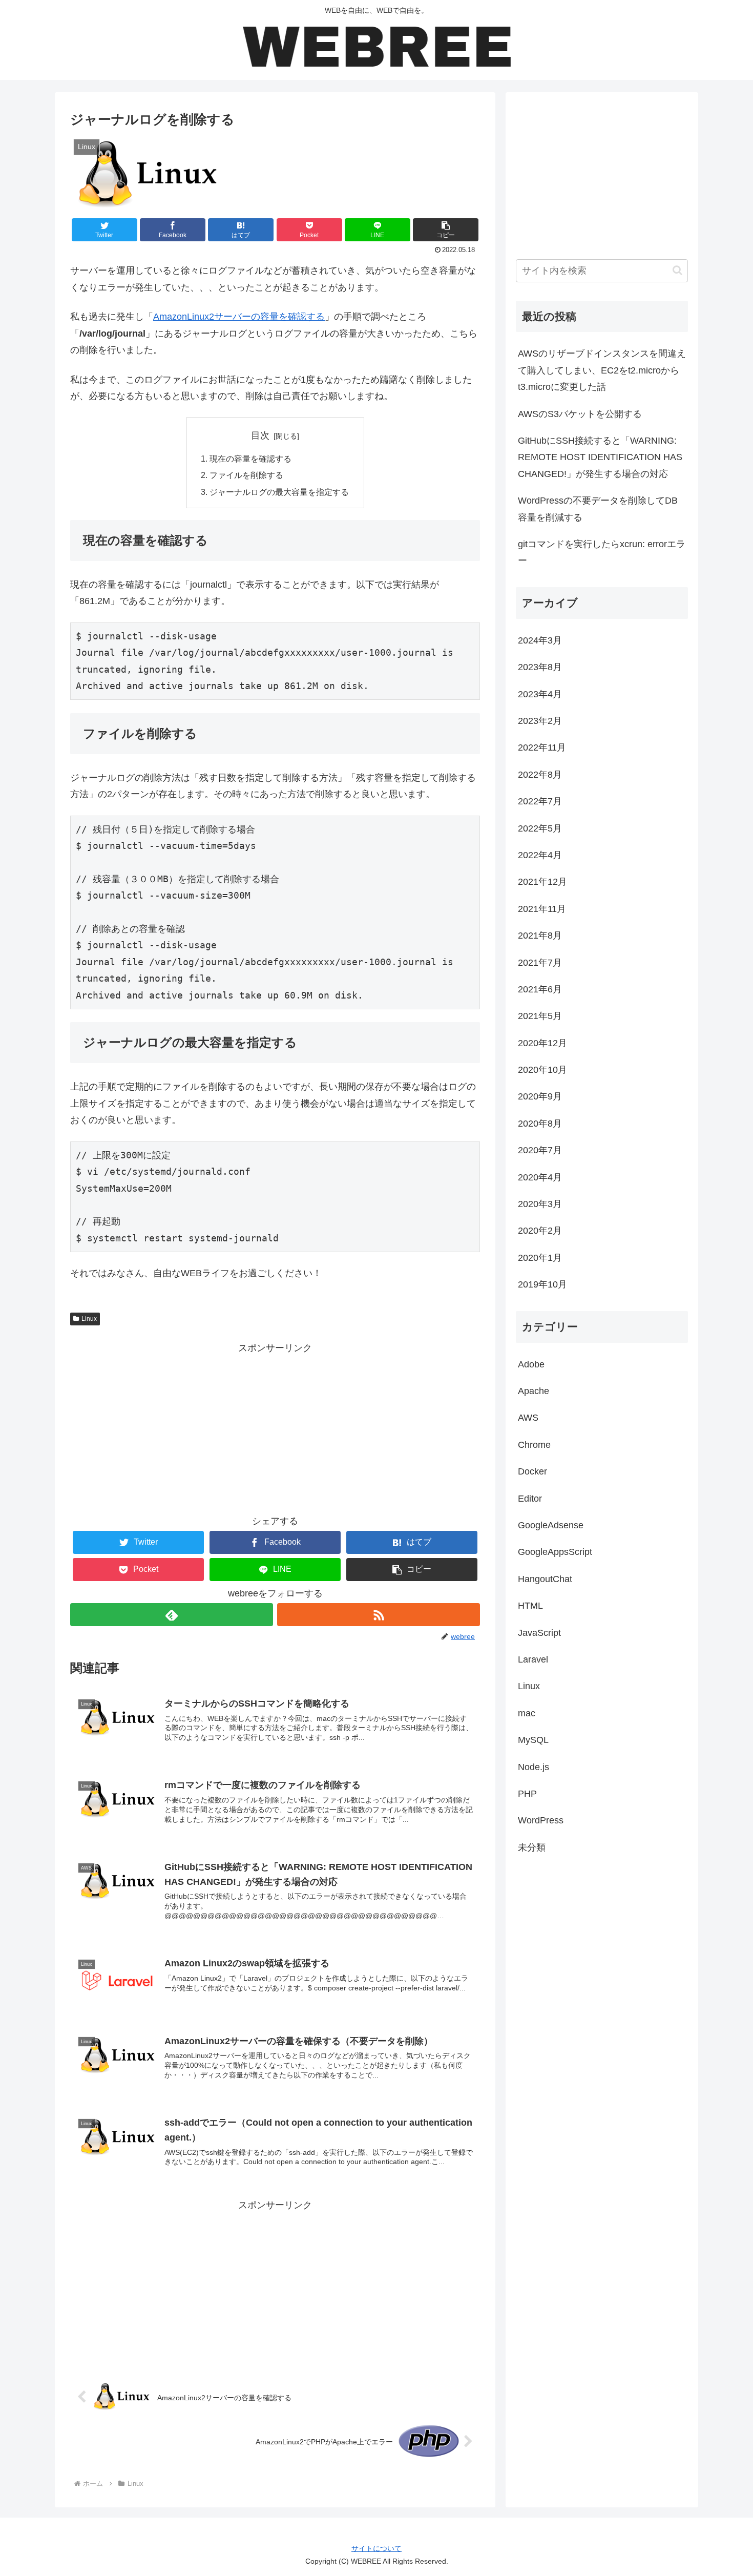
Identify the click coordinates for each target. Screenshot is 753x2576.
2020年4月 (540, 1177)
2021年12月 (542, 882)
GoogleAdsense (551, 1525)
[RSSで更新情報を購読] (379, 1615)
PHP (527, 1794)
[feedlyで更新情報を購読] (172, 1615)
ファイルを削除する (246, 475)
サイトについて (376, 2548)
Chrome (534, 1445)
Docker (532, 1471)
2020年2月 (540, 1231)
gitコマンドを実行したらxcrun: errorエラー (602, 552)
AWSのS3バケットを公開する (580, 414)
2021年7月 (540, 963)
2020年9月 (540, 1096)
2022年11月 (542, 747)
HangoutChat (545, 1579)
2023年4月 (540, 694)
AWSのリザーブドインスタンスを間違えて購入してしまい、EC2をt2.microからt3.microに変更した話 (602, 370)
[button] (446, 230)
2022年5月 (540, 828)
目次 (260, 435)
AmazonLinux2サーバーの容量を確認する (239, 317)
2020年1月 (540, 1258)
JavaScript (539, 1633)
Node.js (534, 1767)
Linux (89, 1319)
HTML (530, 1606)
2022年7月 (540, 801)
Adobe (531, 1364)
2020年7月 (540, 1150)
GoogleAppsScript (555, 1552)
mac (527, 1713)
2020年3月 (540, 1204)
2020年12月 (542, 1043)
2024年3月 (540, 640)
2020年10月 (542, 1070)
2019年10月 (542, 1284)
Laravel (533, 1659)
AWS (528, 1418)
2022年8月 (540, 775)
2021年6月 (540, 989)
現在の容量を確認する (250, 459)
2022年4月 (540, 855)
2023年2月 (540, 721)
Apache (534, 1391)
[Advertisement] (275, 1428)
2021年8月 (540, 936)
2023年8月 (540, 667)
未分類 (532, 1847)
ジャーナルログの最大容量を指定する (279, 492)
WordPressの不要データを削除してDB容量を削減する (598, 509)
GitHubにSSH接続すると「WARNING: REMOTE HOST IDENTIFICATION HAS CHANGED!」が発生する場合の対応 (600, 457)
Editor (530, 1499)
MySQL (533, 1740)
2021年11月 (542, 909)
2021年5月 (540, 1016)
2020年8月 (540, 1124)
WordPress (541, 1820)
